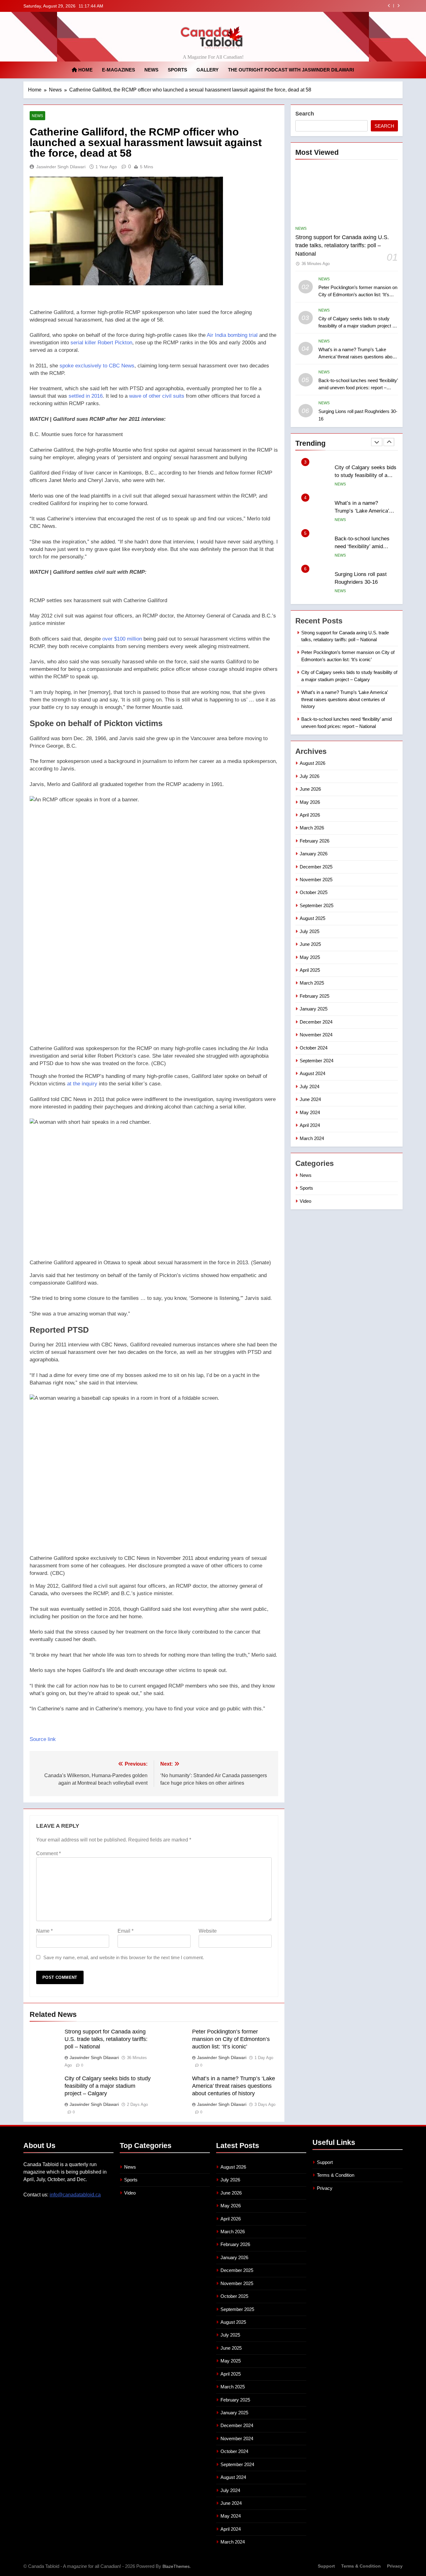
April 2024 (310, 1125)
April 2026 (310, 815)
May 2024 (310, 1112)
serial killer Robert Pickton (101, 343)
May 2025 (310, 957)
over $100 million (122, 639)
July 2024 (310, 1086)
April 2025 (310, 970)
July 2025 (310, 931)
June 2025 (310, 944)
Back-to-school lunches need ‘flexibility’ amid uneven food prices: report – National (358, 388)
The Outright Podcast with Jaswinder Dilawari (291, 70)
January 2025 (314, 1009)
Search (305, 114)
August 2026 (312, 763)
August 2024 (312, 1073)
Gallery (208, 70)
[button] (154, 435)
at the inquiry (82, 1084)
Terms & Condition (336, 2175)
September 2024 (317, 1061)
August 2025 (312, 918)
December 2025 (316, 867)
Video (305, 1201)
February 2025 (315, 996)
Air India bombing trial (232, 335)
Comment (48, 1853)
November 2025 (316, 880)
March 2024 (312, 1138)
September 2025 (317, 905)
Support (325, 2162)
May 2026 (310, 802)
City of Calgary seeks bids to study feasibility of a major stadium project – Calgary (108, 2086)
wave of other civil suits (157, 396)
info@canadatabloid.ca (75, 2195)
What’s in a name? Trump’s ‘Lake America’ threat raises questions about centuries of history (301, 6)
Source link (43, 1739)
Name (44, 1931)
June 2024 (310, 1099)
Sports (177, 70)
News (151, 70)
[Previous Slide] (389, 6)
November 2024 (316, 1035)
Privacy (325, 2188)
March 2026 (312, 828)
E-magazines (119, 70)
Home (85, 70)
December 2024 (316, 1022)
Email (126, 1931)
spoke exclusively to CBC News (97, 366)
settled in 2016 (86, 396)
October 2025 (314, 892)
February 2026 (315, 841)
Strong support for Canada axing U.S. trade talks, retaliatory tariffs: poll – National (106, 2039)
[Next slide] (398, 6)
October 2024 (314, 1048)
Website (208, 1931)
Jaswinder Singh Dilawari (61, 167)
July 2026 (310, 776)
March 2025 (312, 983)
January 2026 (314, 854)
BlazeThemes (176, 2566)
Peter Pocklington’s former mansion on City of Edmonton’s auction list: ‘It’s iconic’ (231, 2039)
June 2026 (310, 789)
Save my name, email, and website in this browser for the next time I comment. (124, 1957)
